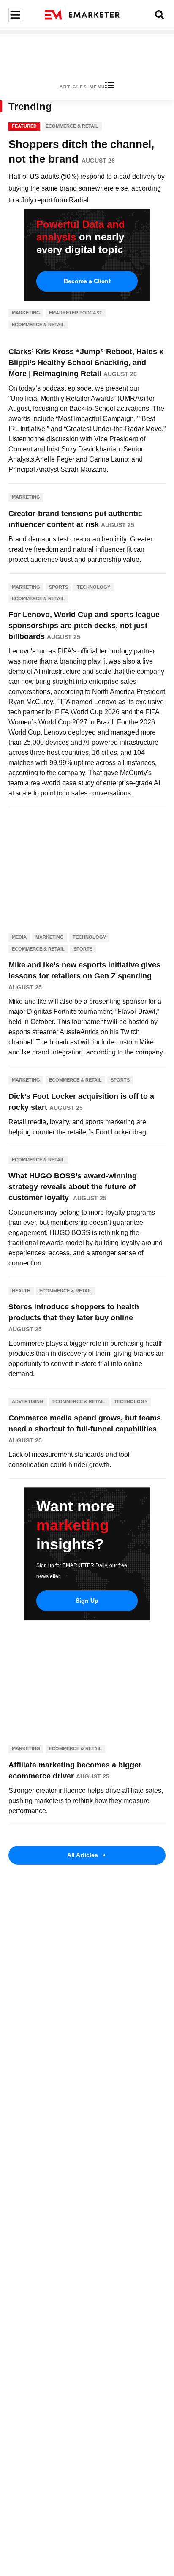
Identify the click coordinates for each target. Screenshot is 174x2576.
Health (21, 1291)
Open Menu (14, 15)
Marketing (26, 313)
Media (19, 937)
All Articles (86, 1855)
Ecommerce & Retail (72, 126)
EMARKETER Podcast (76, 313)
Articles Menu (82, 87)
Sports (58, 587)
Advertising (28, 1401)
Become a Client (87, 281)
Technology (94, 587)
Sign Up (87, 1601)
